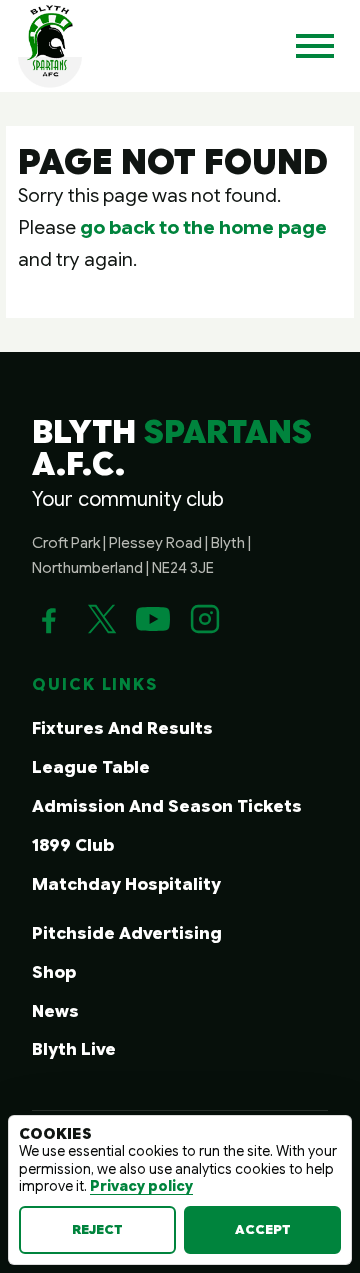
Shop (54, 972)
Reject (97, 1229)
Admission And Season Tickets (167, 806)
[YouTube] (153, 619)
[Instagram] (205, 619)
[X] (101, 619)
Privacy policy (141, 1186)
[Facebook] (49, 619)
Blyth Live (74, 1049)
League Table (91, 767)
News (55, 1011)
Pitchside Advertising (127, 933)
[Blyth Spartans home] (50, 46)
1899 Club (73, 845)
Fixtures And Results (122, 728)
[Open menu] (315, 46)
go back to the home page (203, 227)
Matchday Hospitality (126, 884)
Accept (263, 1229)
